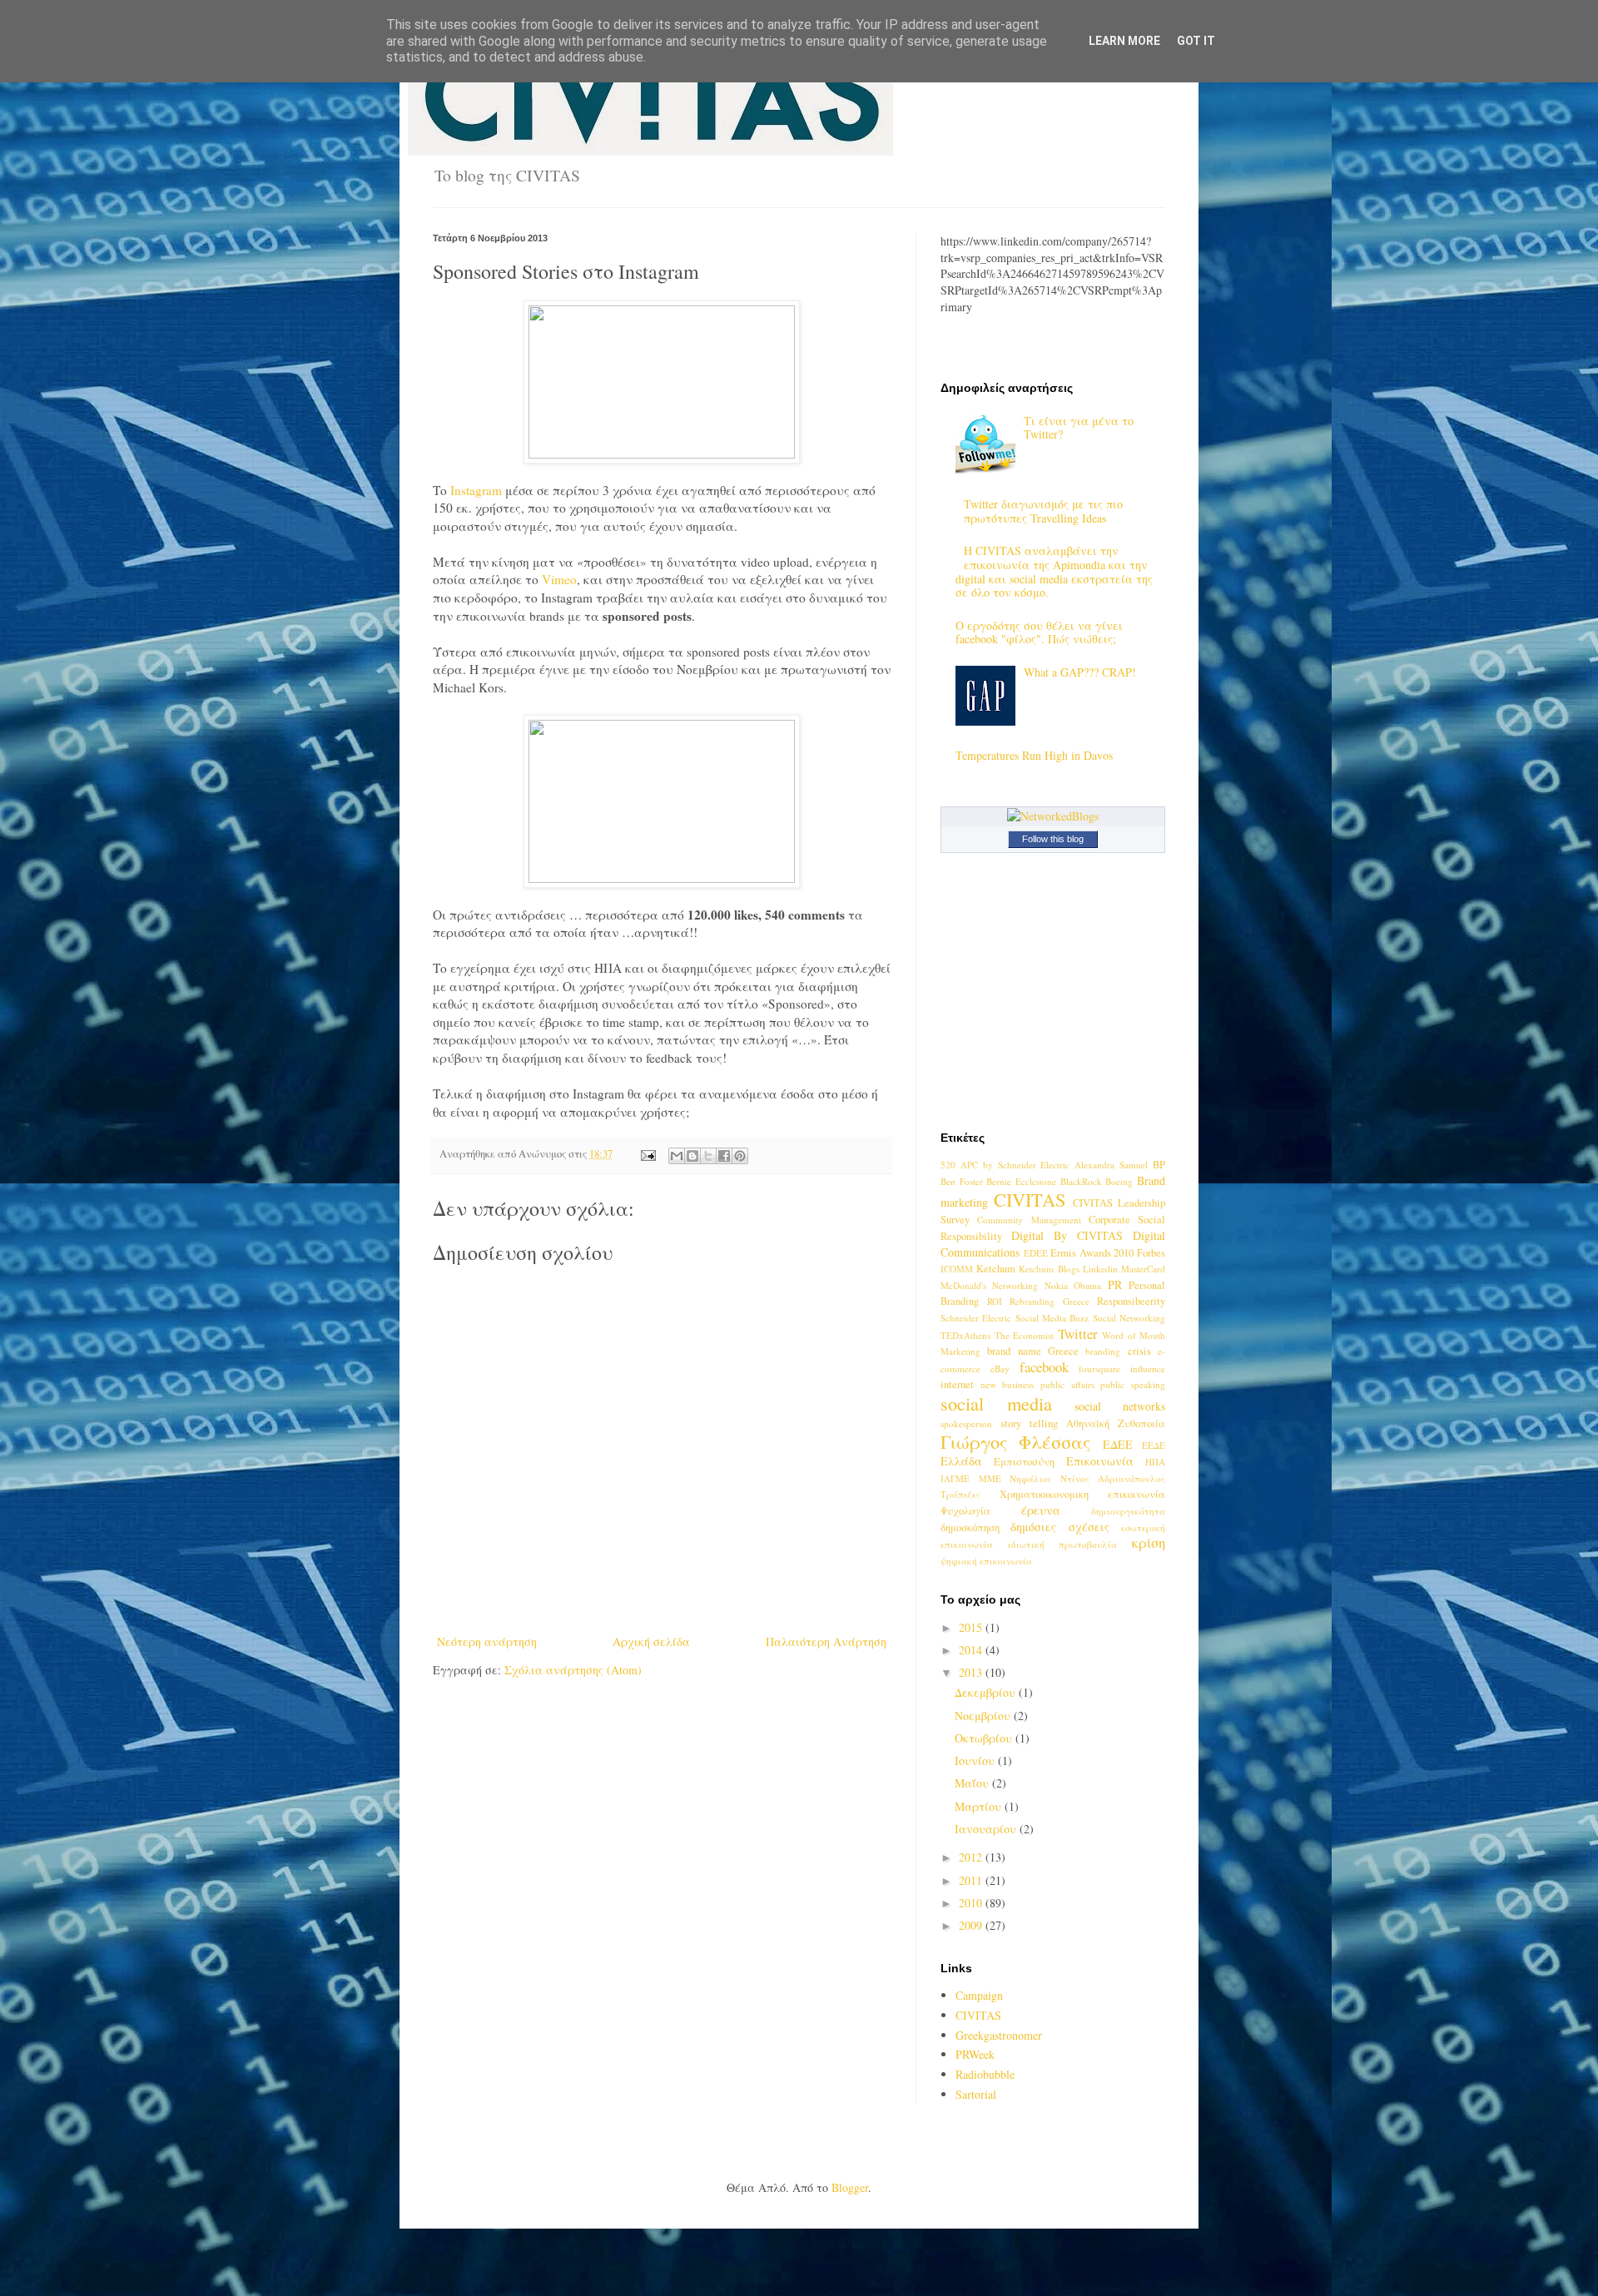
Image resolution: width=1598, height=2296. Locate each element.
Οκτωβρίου (985, 1738)
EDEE (1036, 1253)
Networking (1015, 1285)
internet (957, 1384)
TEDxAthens (965, 1335)
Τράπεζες (960, 1494)
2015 (972, 1627)
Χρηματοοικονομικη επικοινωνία (1082, 1494)
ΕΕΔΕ (1154, 1445)
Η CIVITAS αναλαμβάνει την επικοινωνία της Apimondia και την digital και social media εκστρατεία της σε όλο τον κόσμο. (1054, 571)
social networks (1120, 1406)
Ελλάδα (961, 1461)
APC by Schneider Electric (1015, 1165)
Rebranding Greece (1050, 1301)
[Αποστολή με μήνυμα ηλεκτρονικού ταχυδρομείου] (677, 1156)
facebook (1044, 1367)
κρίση (1149, 1542)
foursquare (1099, 1369)
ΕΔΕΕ (1118, 1444)
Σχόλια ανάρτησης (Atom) (573, 1670)
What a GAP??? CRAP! (1080, 672)
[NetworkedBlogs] (1053, 816)
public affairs (1067, 1384)
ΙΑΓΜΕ (955, 1478)
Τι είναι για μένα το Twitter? (1079, 428)
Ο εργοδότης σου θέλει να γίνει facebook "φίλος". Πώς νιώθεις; (1039, 632)
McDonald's (963, 1285)
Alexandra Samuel (1111, 1165)
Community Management (1029, 1220)
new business (1007, 1384)
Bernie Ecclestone (1021, 1181)
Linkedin (1100, 1269)
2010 (972, 1903)
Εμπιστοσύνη (1024, 1462)
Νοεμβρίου (984, 1716)
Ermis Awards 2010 (1092, 1253)
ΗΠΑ (1155, 1462)
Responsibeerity (1131, 1301)
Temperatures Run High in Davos (1034, 755)
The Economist (1025, 1335)
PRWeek (975, 2054)
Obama (1087, 1285)
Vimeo (559, 579)
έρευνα (1041, 1510)
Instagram (478, 490)
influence (1148, 1369)
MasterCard (1143, 1269)
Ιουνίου (976, 1760)
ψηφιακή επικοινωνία (986, 1561)
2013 (972, 1672)
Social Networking (1129, 1318)
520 (948, 1165)
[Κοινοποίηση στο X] (708, 1156)
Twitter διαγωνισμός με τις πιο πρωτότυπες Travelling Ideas (1043, 511)
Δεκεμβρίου (987, 1692)
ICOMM (957, 1269)
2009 (972, 1925)
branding (1103, 1351)
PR (1115, 1284)
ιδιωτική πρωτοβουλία (1063, 1544)
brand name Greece (1033, 1351)
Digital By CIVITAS (1067, 1235)
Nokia (1056, 1285)
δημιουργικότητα (1128, 1511)
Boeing (1119, 1181)
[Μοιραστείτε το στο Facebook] (724, 1156)
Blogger (850, 2187)
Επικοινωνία (1100, 1461)
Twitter (1078, 1334)
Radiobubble (985, 2074)
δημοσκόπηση (970, 1527)
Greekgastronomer (999, 2035)
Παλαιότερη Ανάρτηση (826, 1641)
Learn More (1124, 41)
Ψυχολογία (965, 1511)
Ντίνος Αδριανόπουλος (1113, 1478)
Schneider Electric (976, 1318)
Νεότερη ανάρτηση (487, 1641)
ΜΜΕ (990, 1478)
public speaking (1133, 1384)
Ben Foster (962, 1181)
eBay (1000, 1369)
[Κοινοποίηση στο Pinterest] (740, 1156)
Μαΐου (973, 1783)
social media (996, 1403)
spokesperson (966, 1423)
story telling (1029, 1423)
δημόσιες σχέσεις (1060, 1527)
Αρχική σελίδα (651, 1641)
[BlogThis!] (692, 1156)
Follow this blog (1053, 839)
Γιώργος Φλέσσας (1016, 1441)
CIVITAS (1030, 1199)
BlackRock (1081, 1181)
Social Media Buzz (1052, 1318)
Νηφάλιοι (1030, 1478)
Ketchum (996, 1269)
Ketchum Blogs (1049, 1269)
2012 (972, 1857)
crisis (1139, 1351)
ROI (995, 1301)
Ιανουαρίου (987, 1829)
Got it (1196, 41)
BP (1159, 1165)
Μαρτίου (980, 1806)
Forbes (1151, 1253)
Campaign (979, 1995)
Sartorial (976, 2094)
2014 (972, 1650)
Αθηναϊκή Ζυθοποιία (1116, 1423)
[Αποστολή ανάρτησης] (647, 1154)
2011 (972, 1880)
